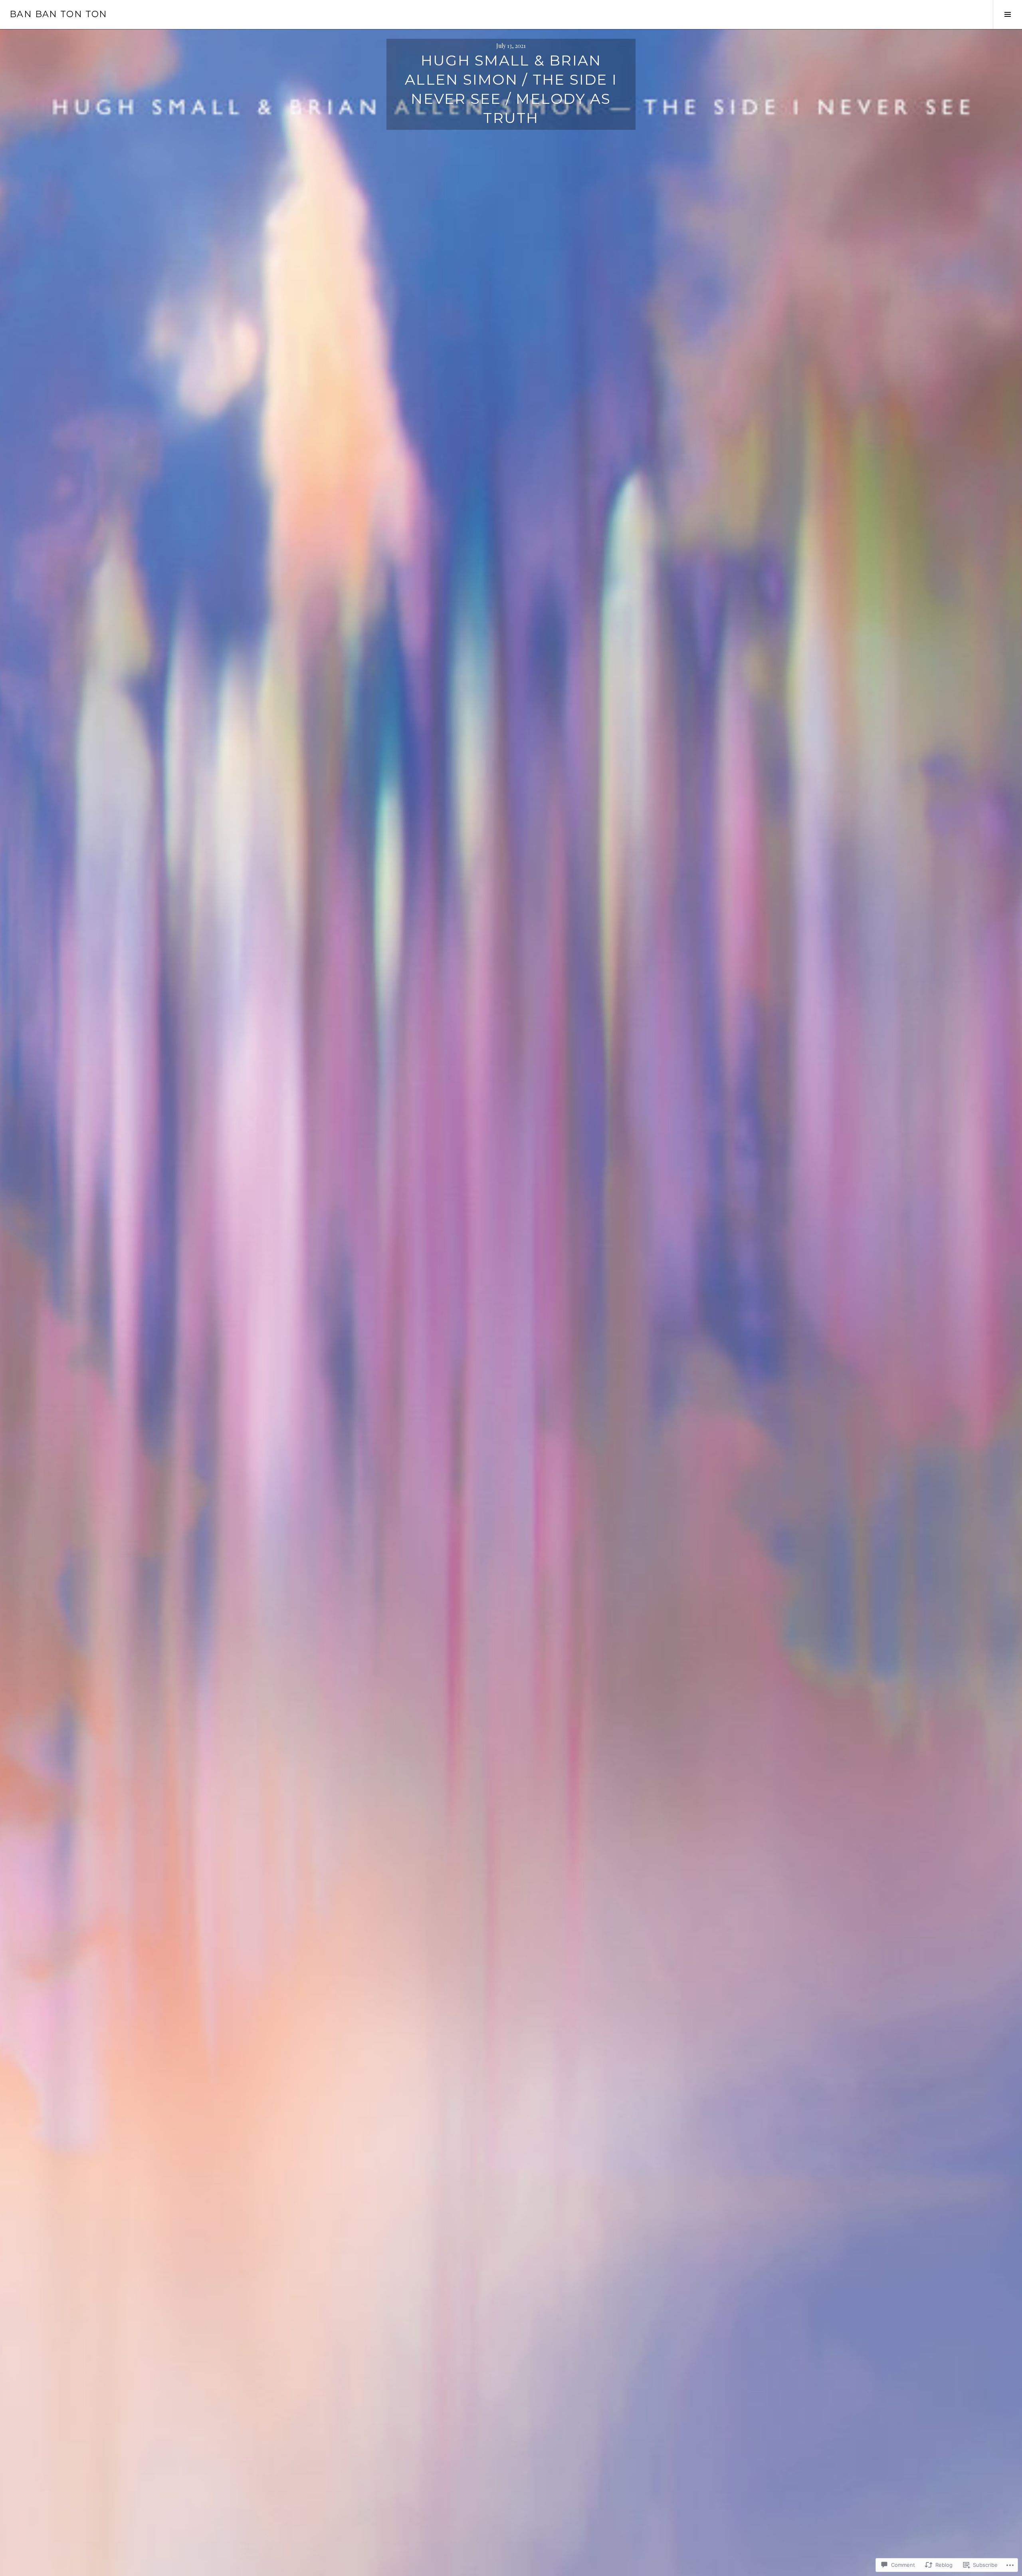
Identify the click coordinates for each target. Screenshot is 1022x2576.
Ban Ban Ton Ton (58, 14)
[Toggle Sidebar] (1007, 14)
